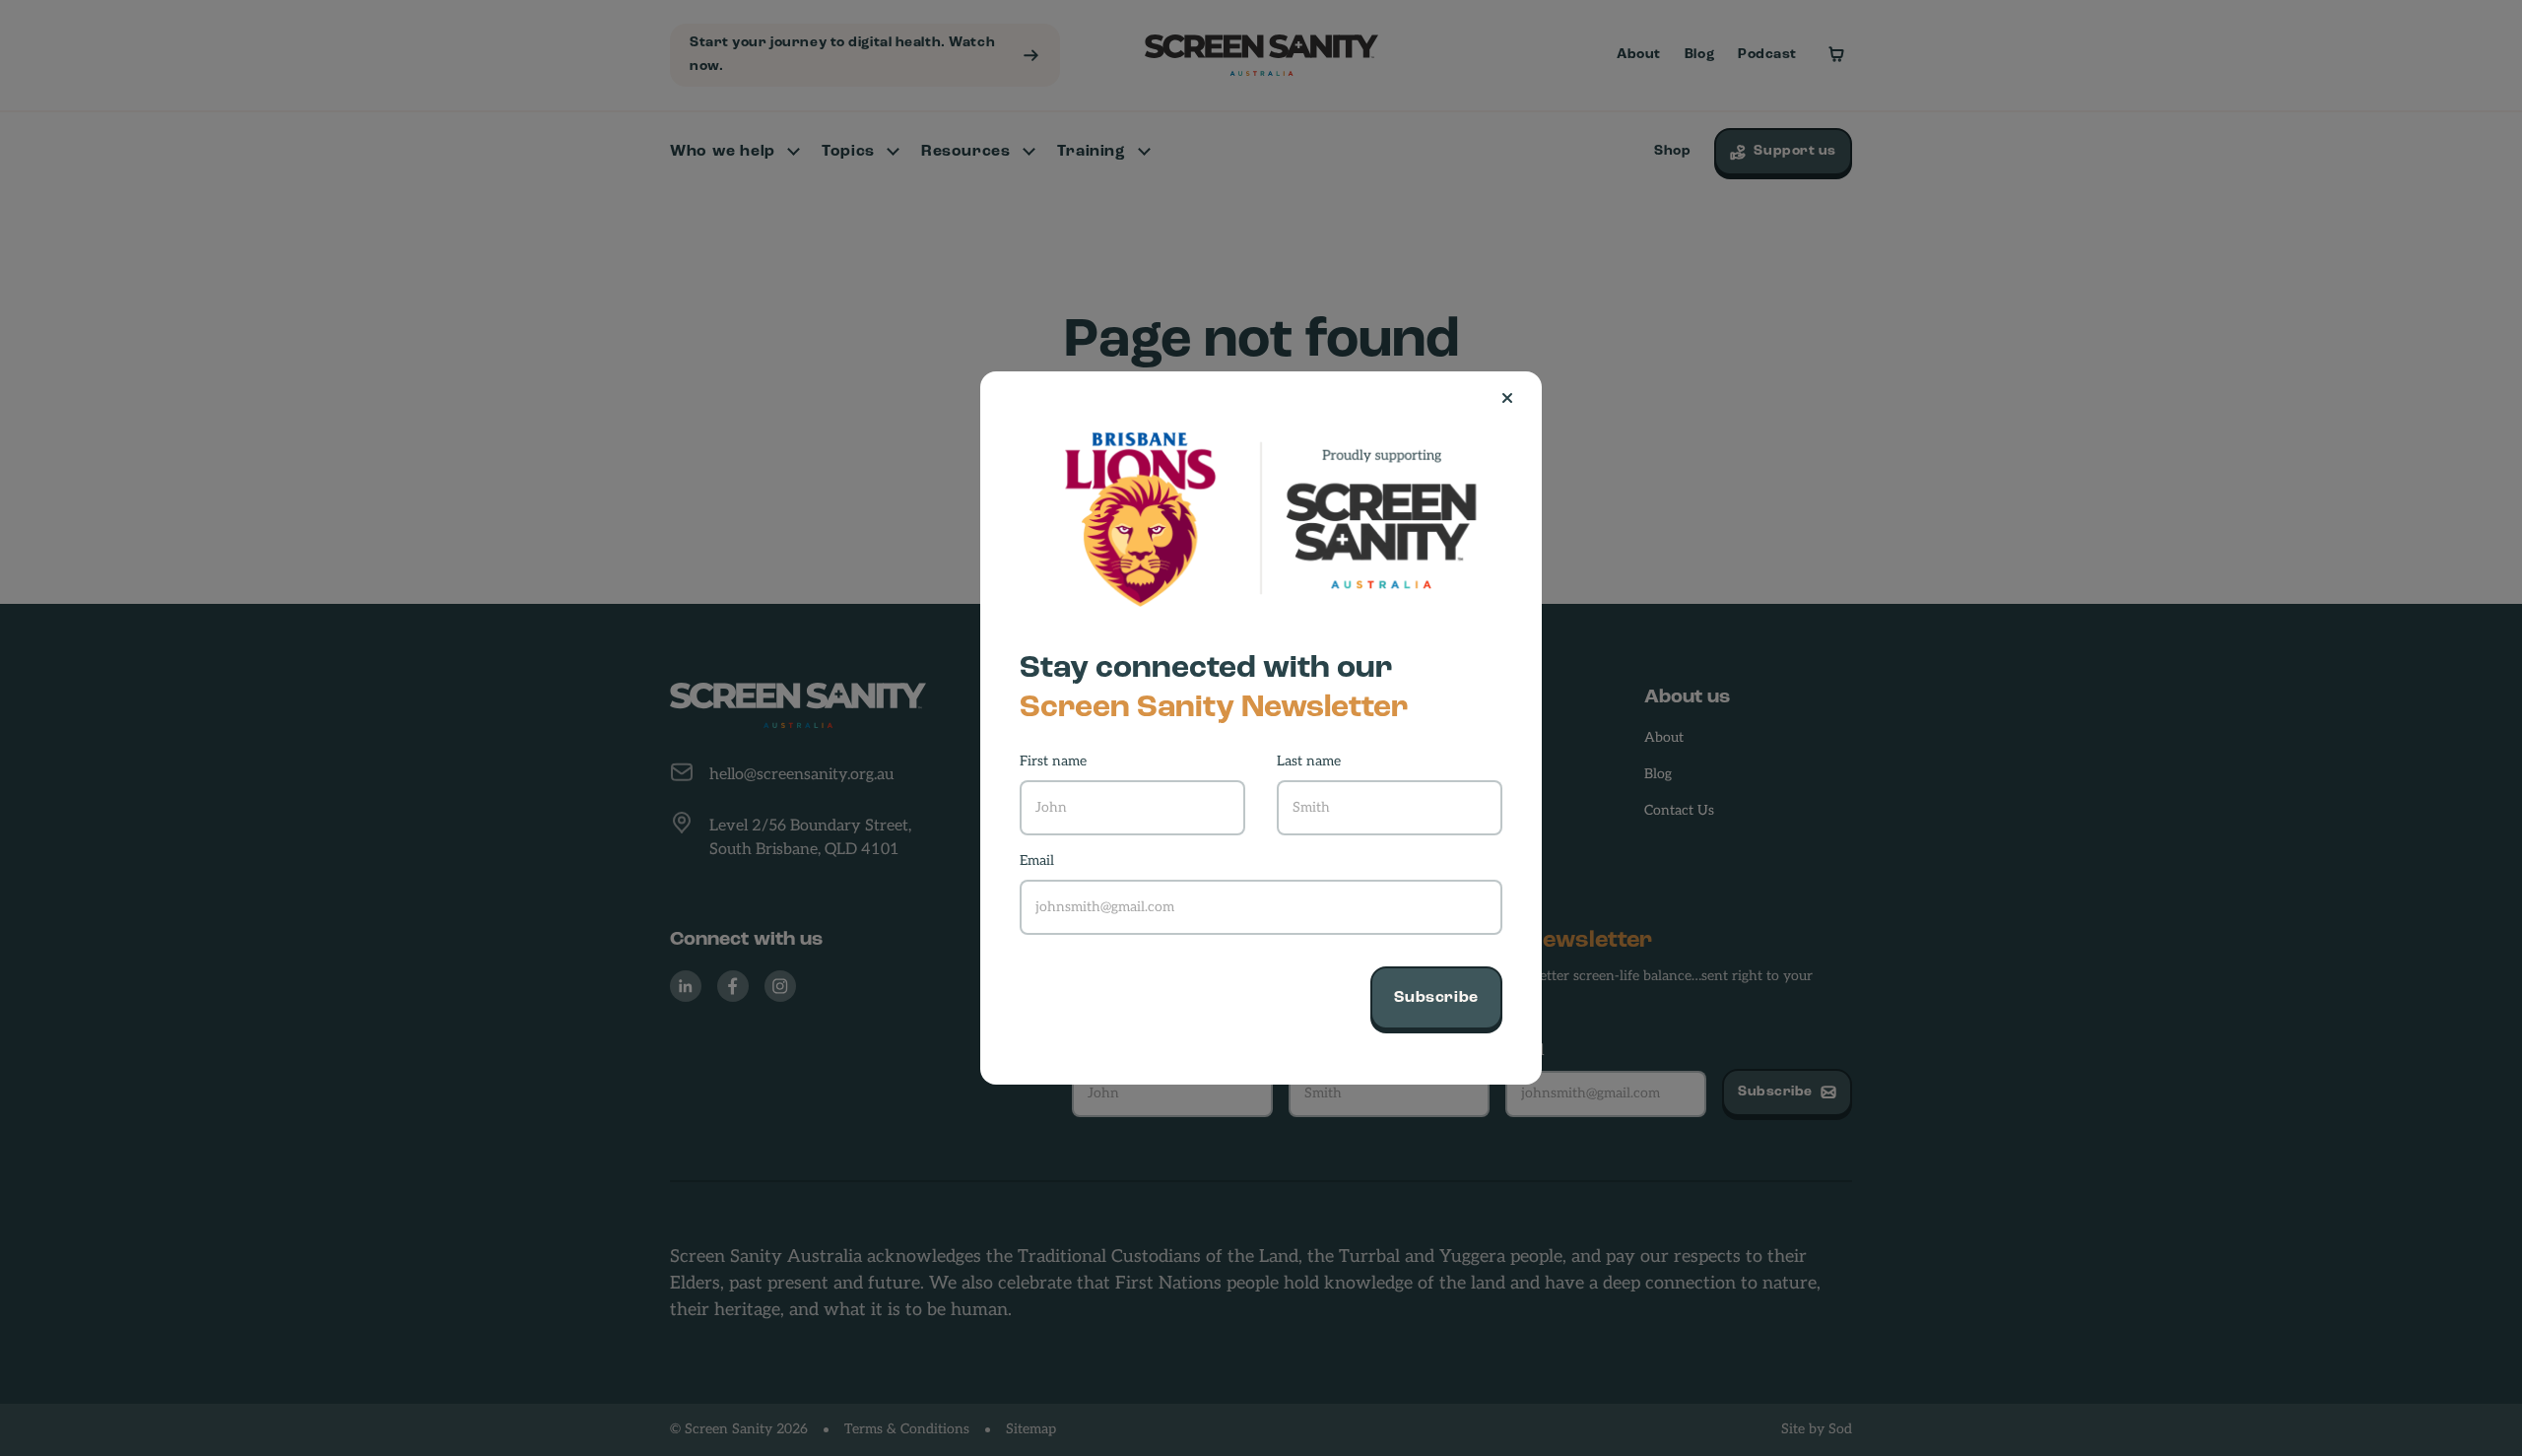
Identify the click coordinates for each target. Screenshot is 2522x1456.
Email (1037, 861)
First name (1053, 762)
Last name (1309, 762)
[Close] (1515, 398)
